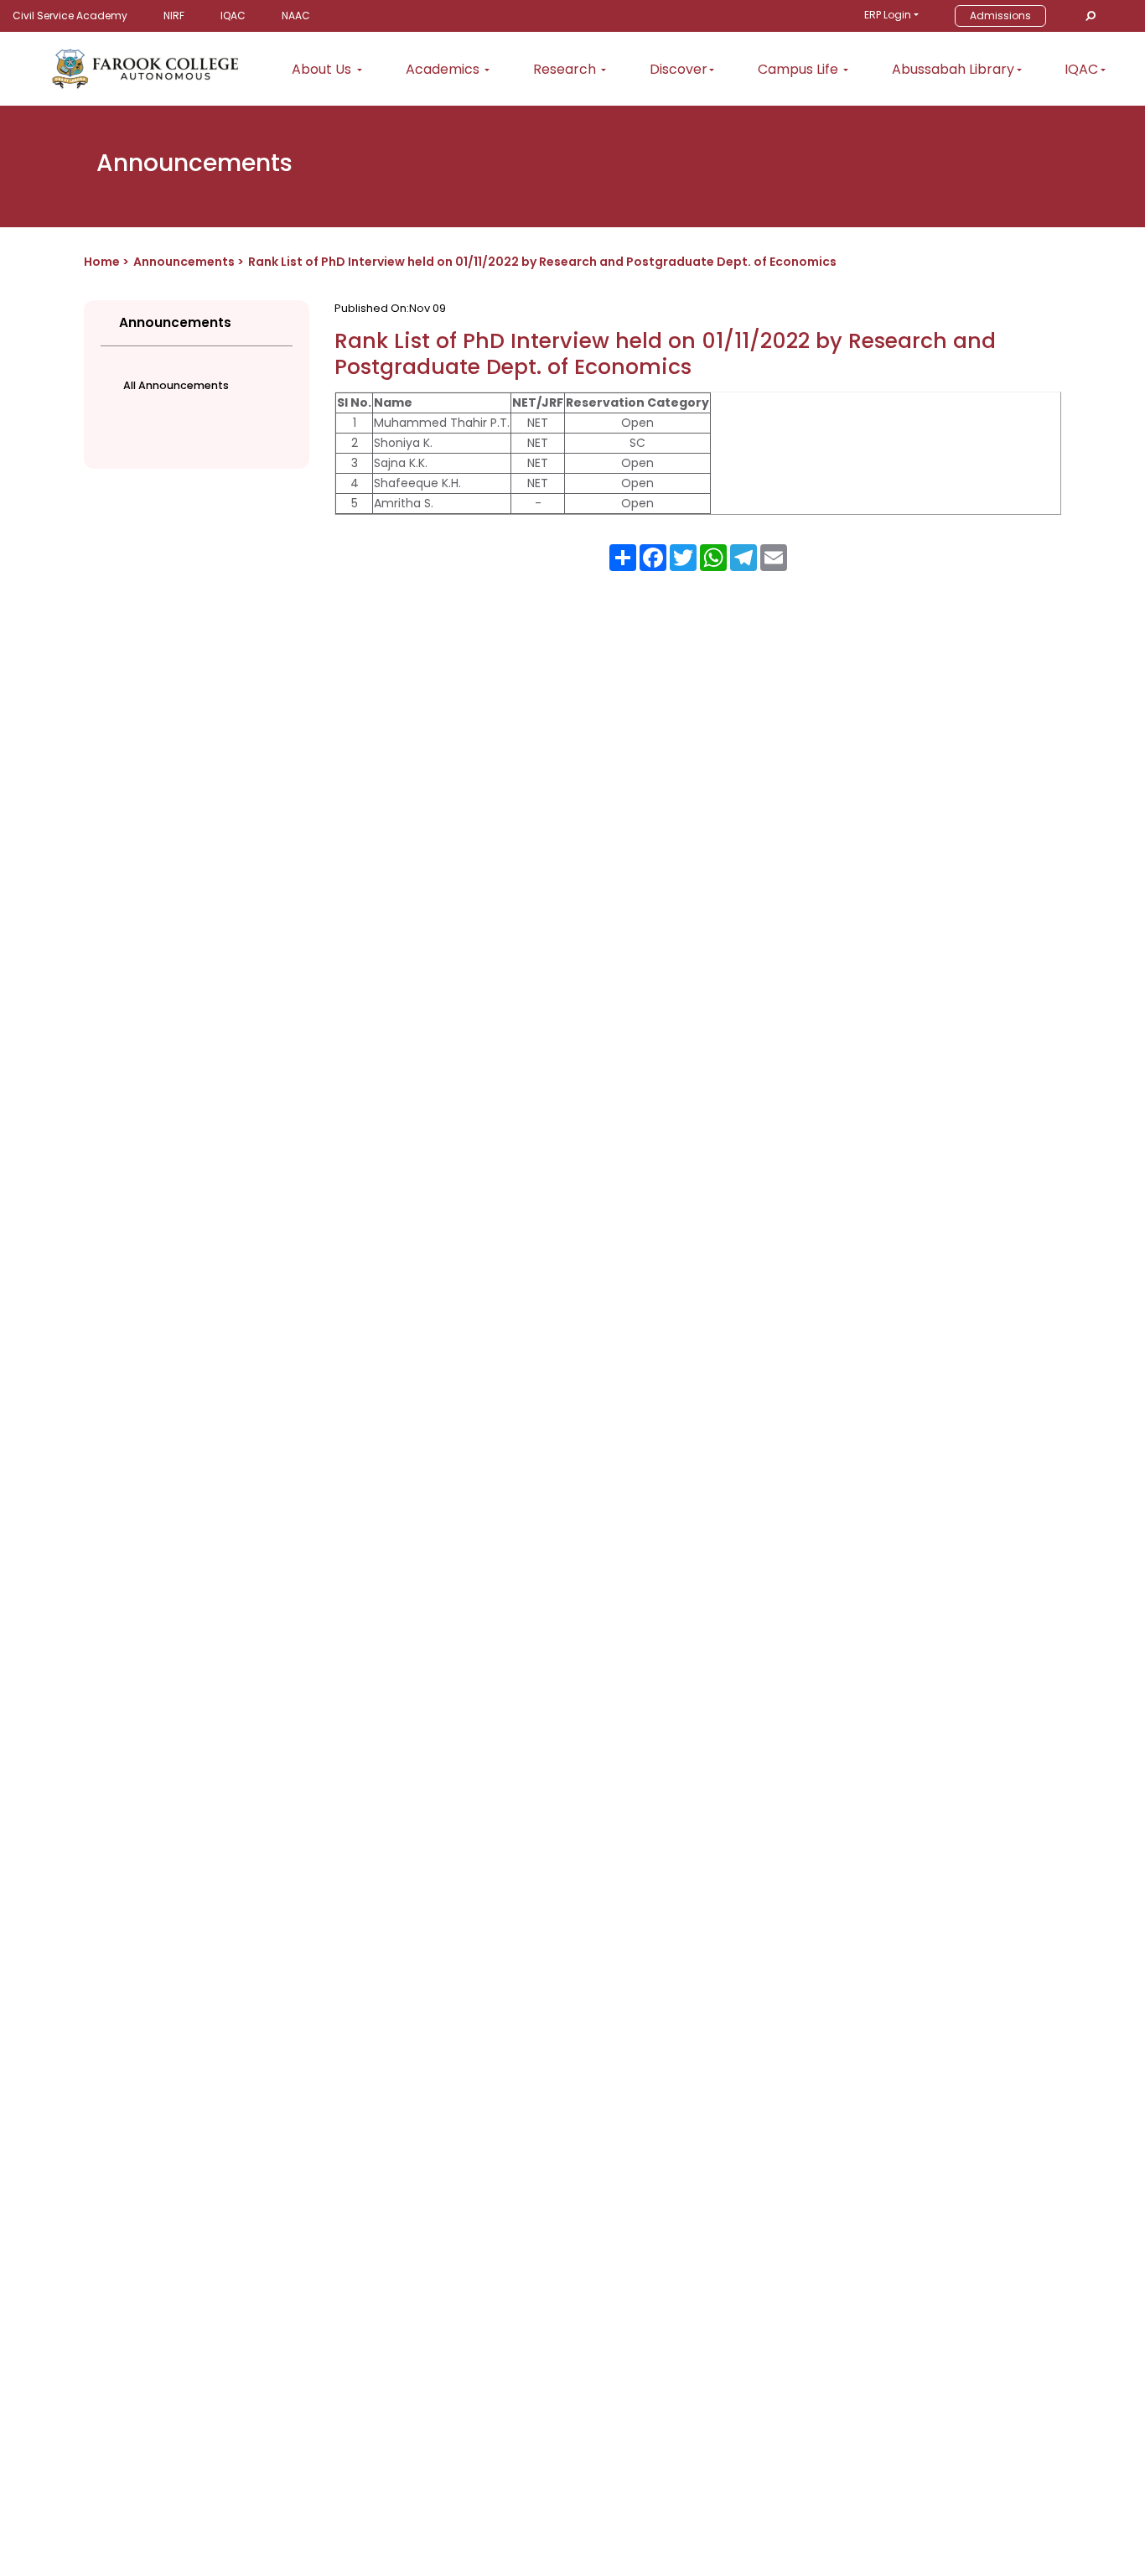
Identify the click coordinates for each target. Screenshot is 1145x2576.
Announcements (184, 262)
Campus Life (800, 69)
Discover (679, 69)
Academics (444, 69)
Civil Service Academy (70, 16)
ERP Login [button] (888, 15)
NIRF (174, 16)
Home (102, 262)
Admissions (1000, 16)
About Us (323, 69)
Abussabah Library (953, 69)
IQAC (233, 16)
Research (566, 69)
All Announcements (176, 385)
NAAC (296, 16)
